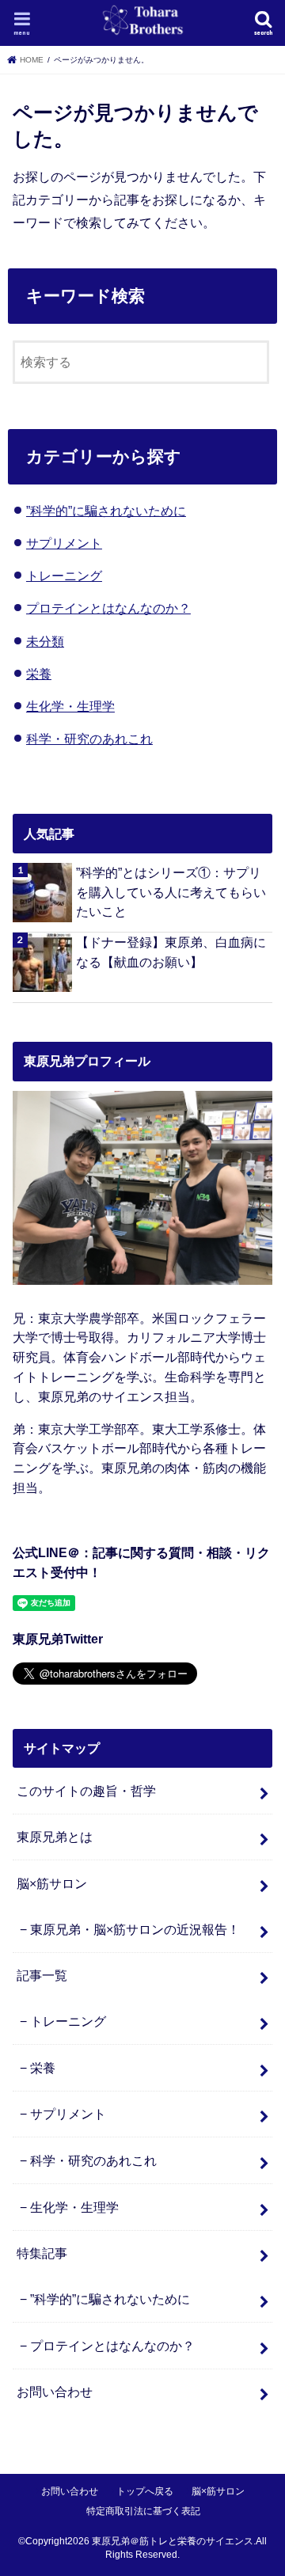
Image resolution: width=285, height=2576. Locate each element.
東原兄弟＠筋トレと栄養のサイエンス (173, 2541)
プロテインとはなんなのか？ (108, 608)
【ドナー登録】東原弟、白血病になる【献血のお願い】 (171, 952)
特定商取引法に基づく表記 (143, 2511)
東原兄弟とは (55, 1837)
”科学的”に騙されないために (106, 511)
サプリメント (64, 543)
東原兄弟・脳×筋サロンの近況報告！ (135, 1929)
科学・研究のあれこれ (89, 739)
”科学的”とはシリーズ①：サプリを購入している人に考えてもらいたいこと (171, 892)
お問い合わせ (55, 2392)
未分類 (45, 641)
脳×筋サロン (52, 1883)
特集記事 (42, 2253)
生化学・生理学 (70, 706)
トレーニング (64, 576)
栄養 (39, 674)
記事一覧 (42, 1975)
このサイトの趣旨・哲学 (86, 1791)
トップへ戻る (145, 2491)
